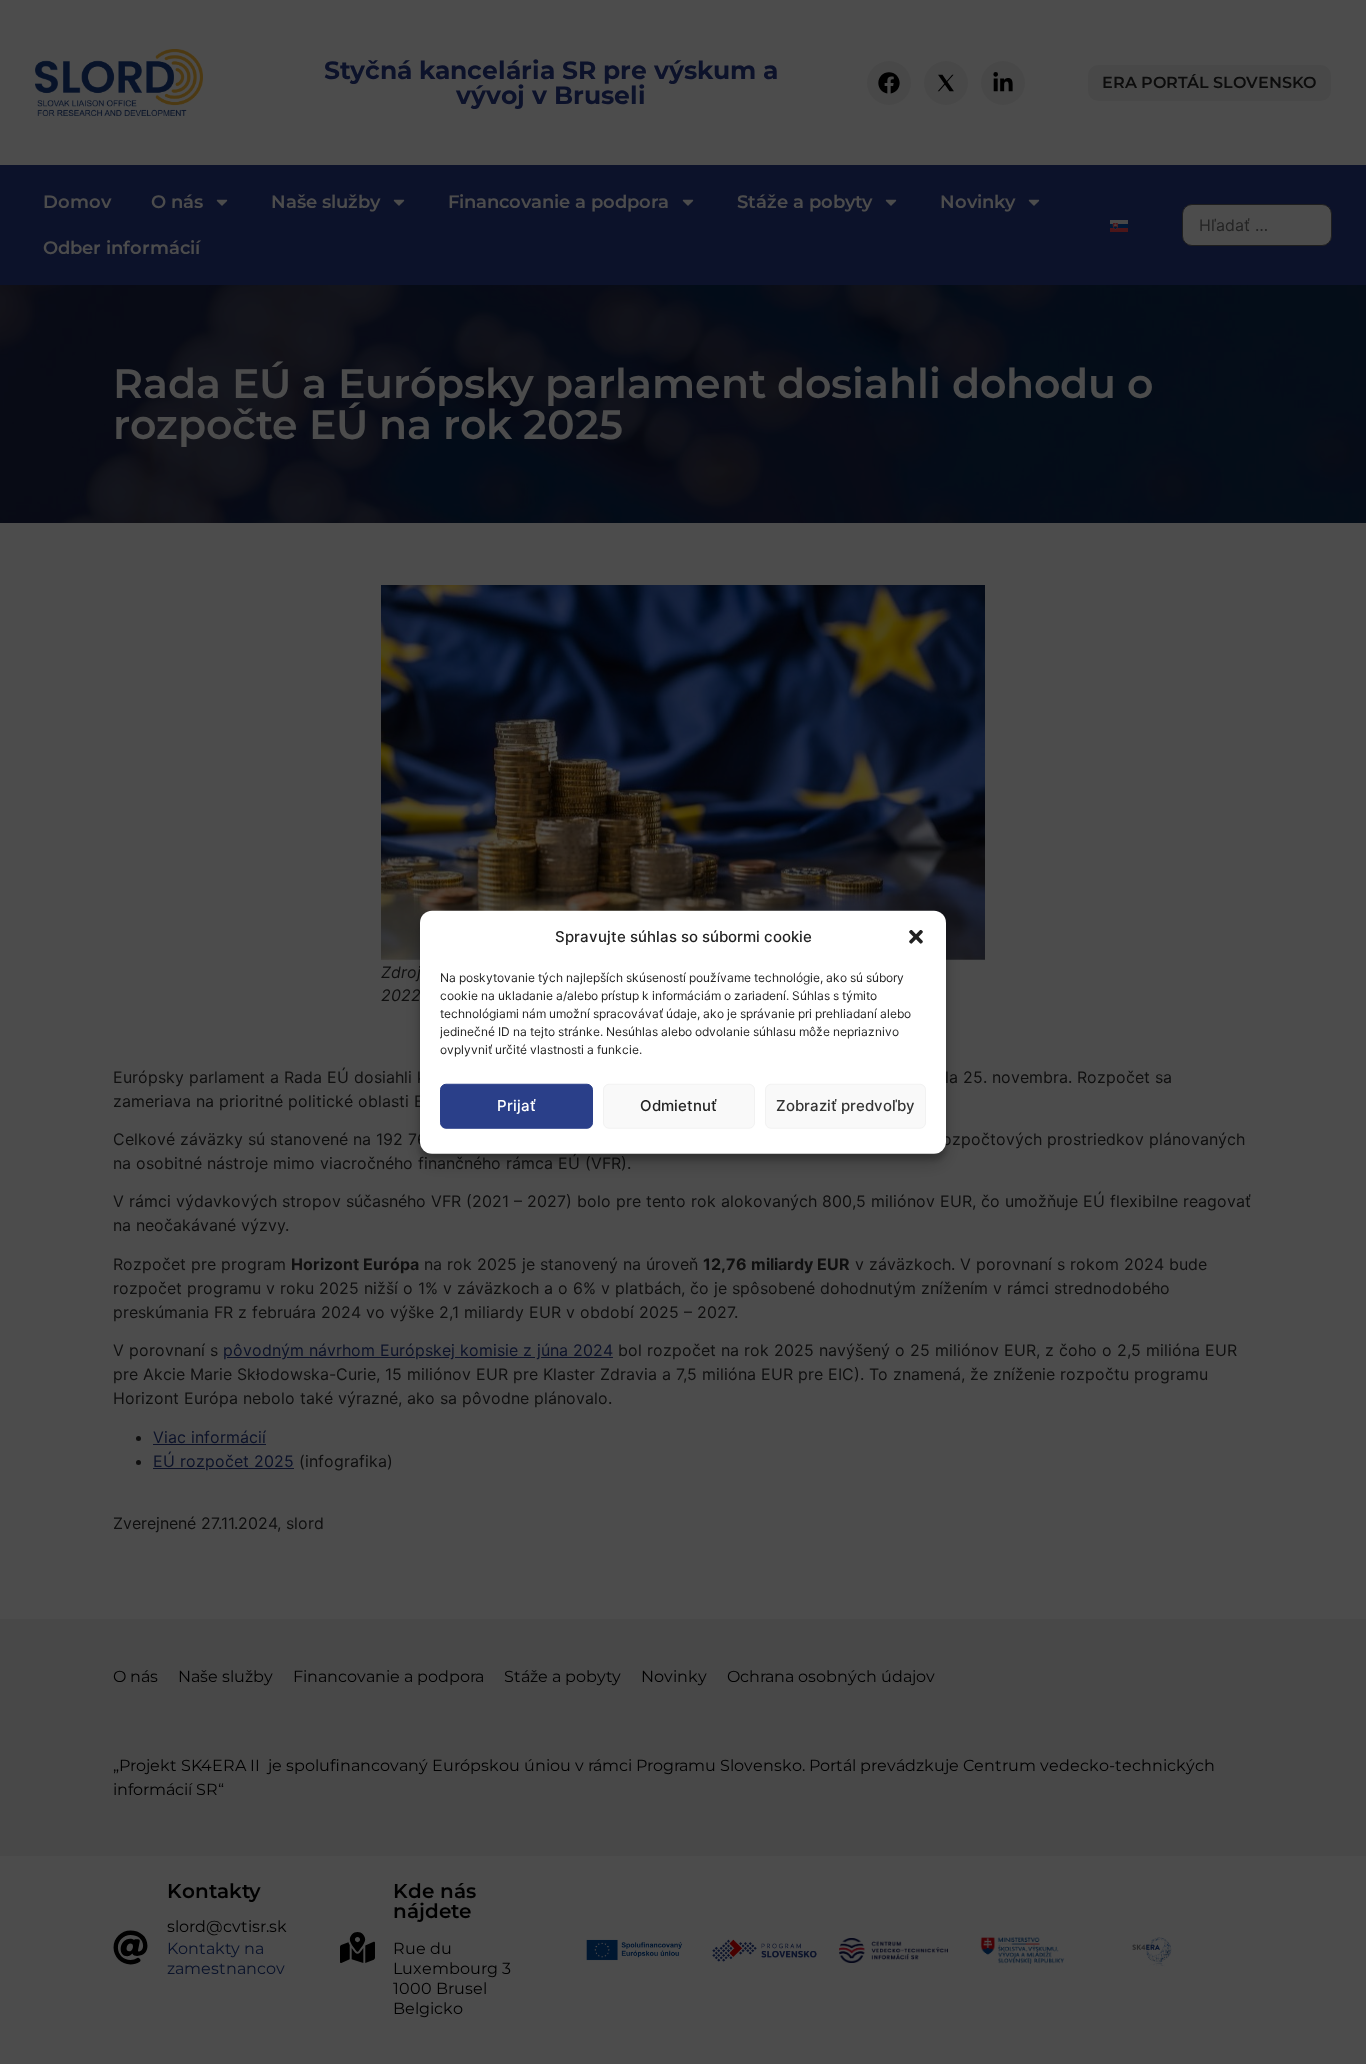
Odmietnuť (678, 1105)
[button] (916, 937)
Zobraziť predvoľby (845, 1105)
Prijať (516, 1105)
